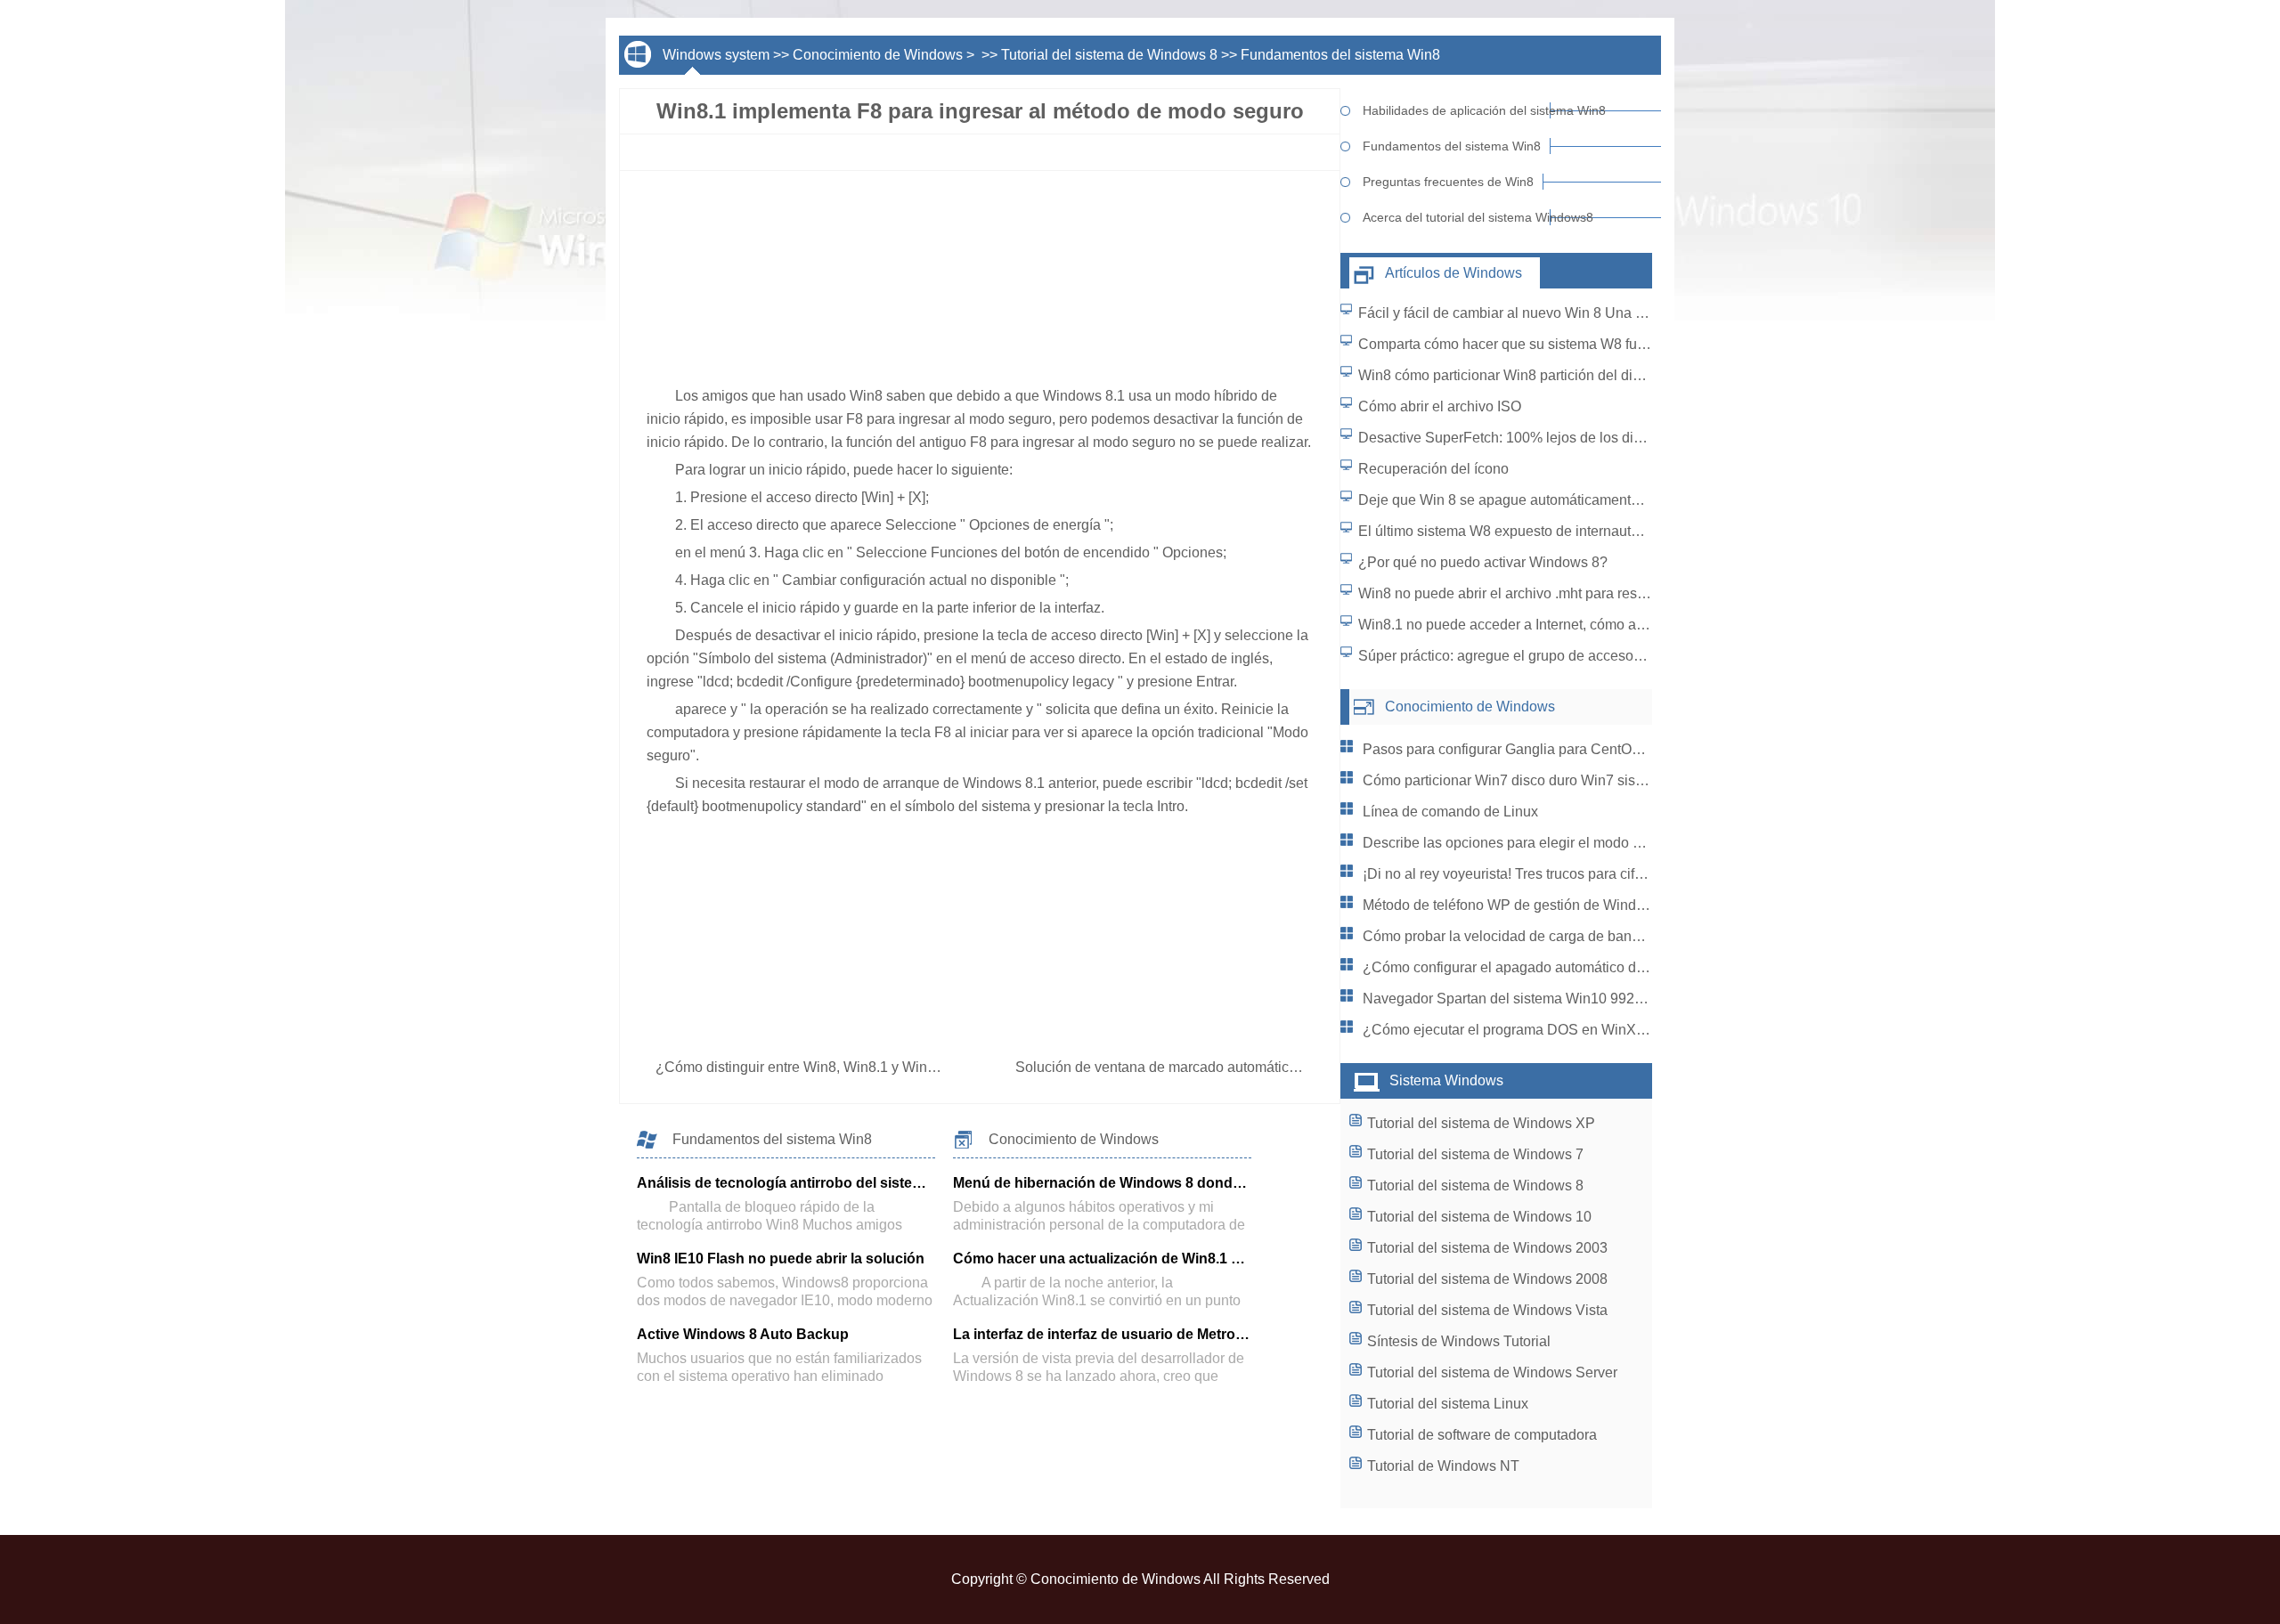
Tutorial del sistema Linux (1448, 1404)
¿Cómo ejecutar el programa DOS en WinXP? (1508, 1030)
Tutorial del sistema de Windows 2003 (1487, 1248)
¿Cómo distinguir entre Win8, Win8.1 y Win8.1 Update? (832, 1067)
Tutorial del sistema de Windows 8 (1109, 55)
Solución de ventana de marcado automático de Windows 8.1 (1210, 1067)
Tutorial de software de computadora (1482, 1435)
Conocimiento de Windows (878, 55)
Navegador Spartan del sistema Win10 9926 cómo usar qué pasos (1572, 999)
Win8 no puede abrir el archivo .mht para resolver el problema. (1554, 593)
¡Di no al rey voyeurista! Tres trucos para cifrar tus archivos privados (1576, 874)
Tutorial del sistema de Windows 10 (1479, 1217)
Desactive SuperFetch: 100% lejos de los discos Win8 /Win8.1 (1555, 438)
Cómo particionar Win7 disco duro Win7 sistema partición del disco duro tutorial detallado (1644, 780)
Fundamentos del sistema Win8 (1340, 55)
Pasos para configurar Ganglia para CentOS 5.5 (1514, 749)
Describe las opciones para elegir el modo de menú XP (1537, 843)
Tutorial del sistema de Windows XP (1481, 1123)
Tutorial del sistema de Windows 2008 (1487, 1279)
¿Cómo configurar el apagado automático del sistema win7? (1552, 967)
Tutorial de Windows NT (1443, 1466)
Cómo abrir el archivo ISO (1440, 406)
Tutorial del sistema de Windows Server (1492, 1372)
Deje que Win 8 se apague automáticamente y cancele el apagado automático (1604, 500)
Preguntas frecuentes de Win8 (1448, 182)
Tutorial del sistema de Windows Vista (1487, 1310)
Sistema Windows (1446, 1080)
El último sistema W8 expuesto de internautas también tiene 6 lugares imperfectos (1616, 531)
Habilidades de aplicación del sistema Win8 (1457, 110)
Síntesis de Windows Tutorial (1459, 1341)
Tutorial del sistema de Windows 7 (1475, 1154)
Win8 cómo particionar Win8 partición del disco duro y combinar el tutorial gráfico (1613, 375)
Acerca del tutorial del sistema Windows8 (1457, 217)
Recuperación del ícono (1433, 469)
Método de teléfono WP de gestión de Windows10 (1520, 905)
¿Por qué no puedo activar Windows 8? (1483, 562)
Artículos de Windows (1453, 273)
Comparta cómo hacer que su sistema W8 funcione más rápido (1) (1566, 344)
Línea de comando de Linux (1450, 812)
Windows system (716, 55)
